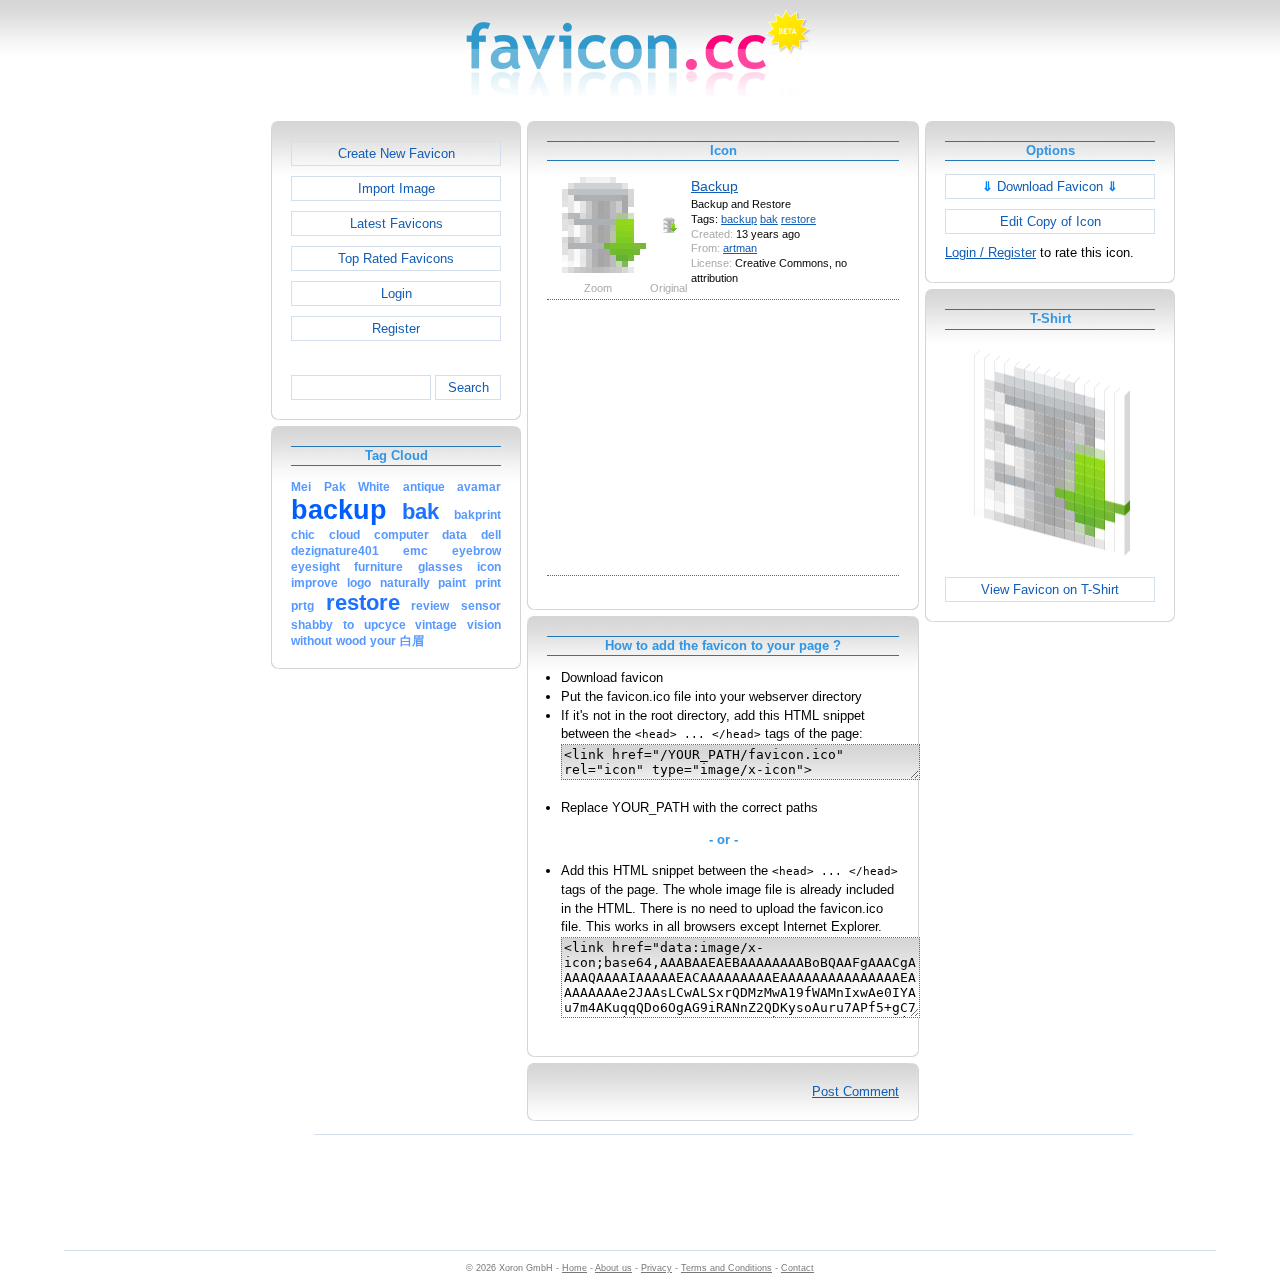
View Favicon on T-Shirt (1050, 589)
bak (769, 219)
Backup (714, 186)
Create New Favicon (396, 153)
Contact (797, 1268)
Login (396, 293)
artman (740, 248)
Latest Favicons (396, 223)
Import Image (396, 188)
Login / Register (990, 252)
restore (798, 219)
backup (739, 219)
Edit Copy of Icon (1050, 221)
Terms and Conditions (726, 1268)
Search (468, 387)
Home (574, 1268)
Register (396, 328)
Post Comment (855, 1091)
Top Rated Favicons (396, 258)
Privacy (656, 1268)
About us (613, 1268)
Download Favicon (1050, 186)
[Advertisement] (185, 421)
